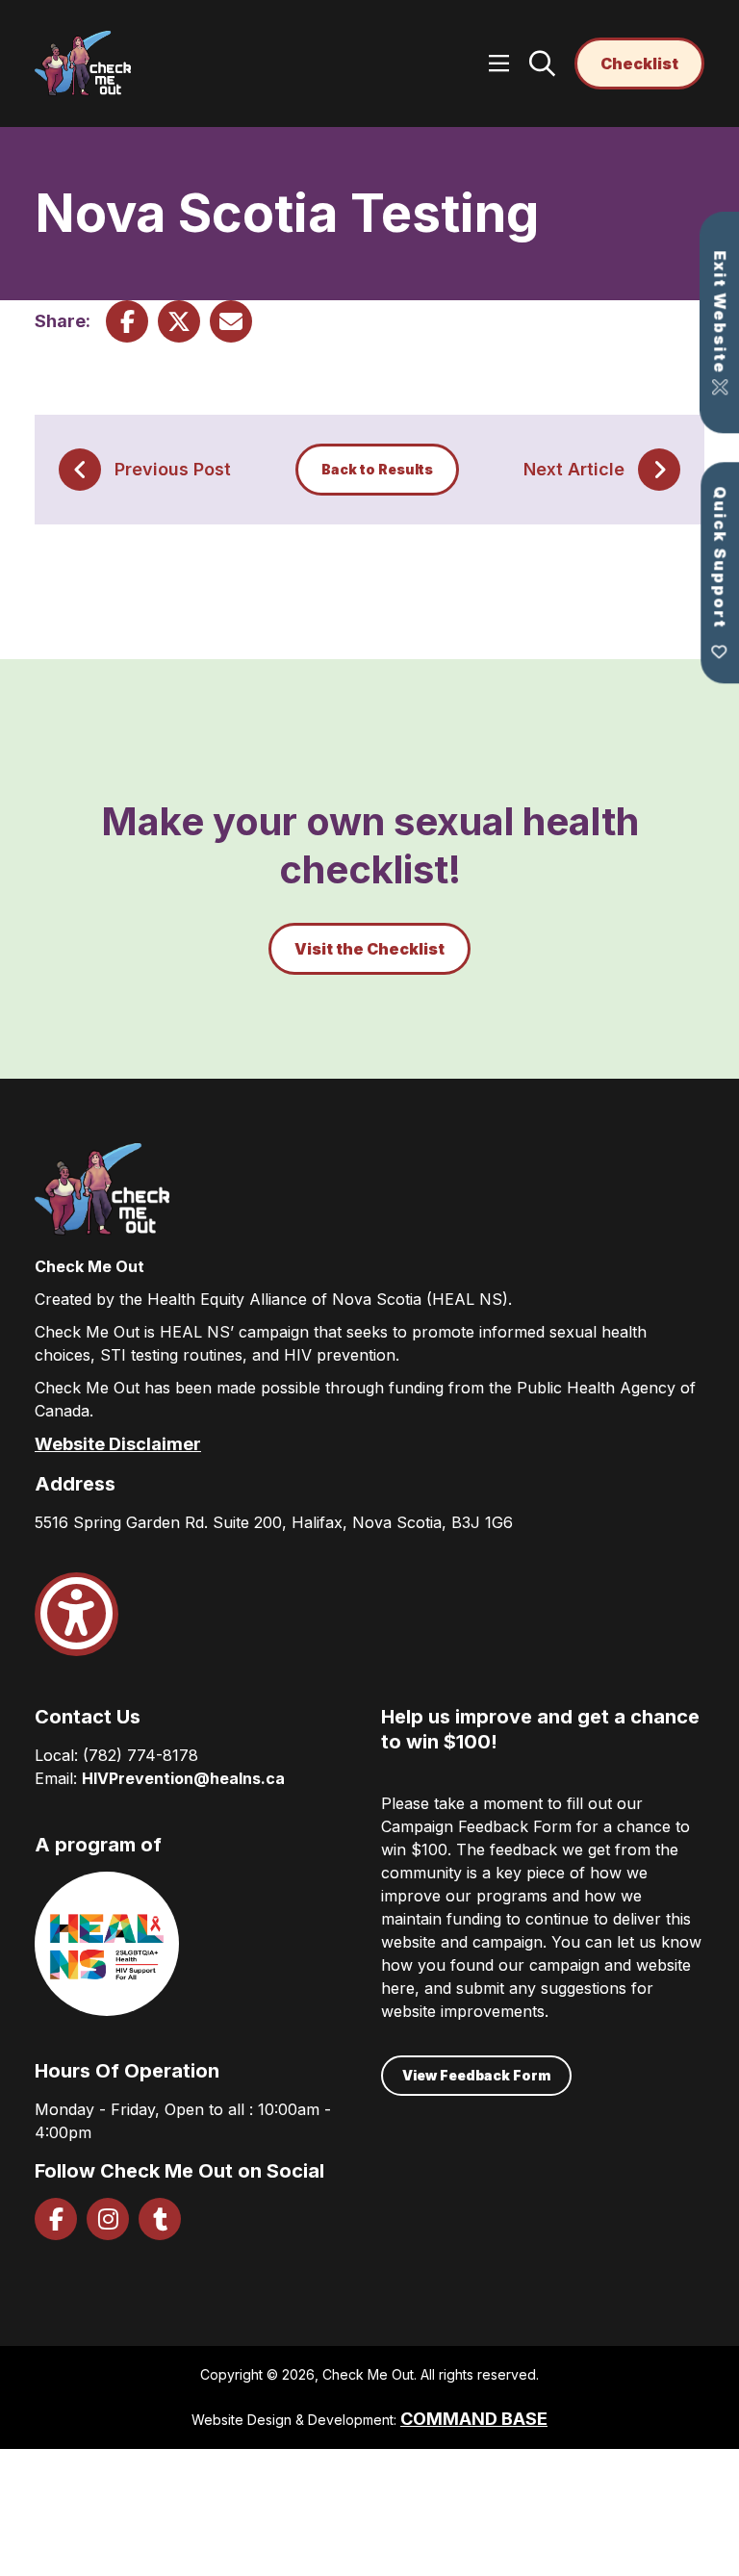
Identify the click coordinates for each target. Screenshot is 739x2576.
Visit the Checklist (369, 949)
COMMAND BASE (474, 2419)
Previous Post (173, 469)
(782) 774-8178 (140, 1755)
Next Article (574, 469)
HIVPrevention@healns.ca (183, 1778)
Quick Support (720, 560)
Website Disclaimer (118, 1444)
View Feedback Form (476, 2075)
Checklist (639, 64)
